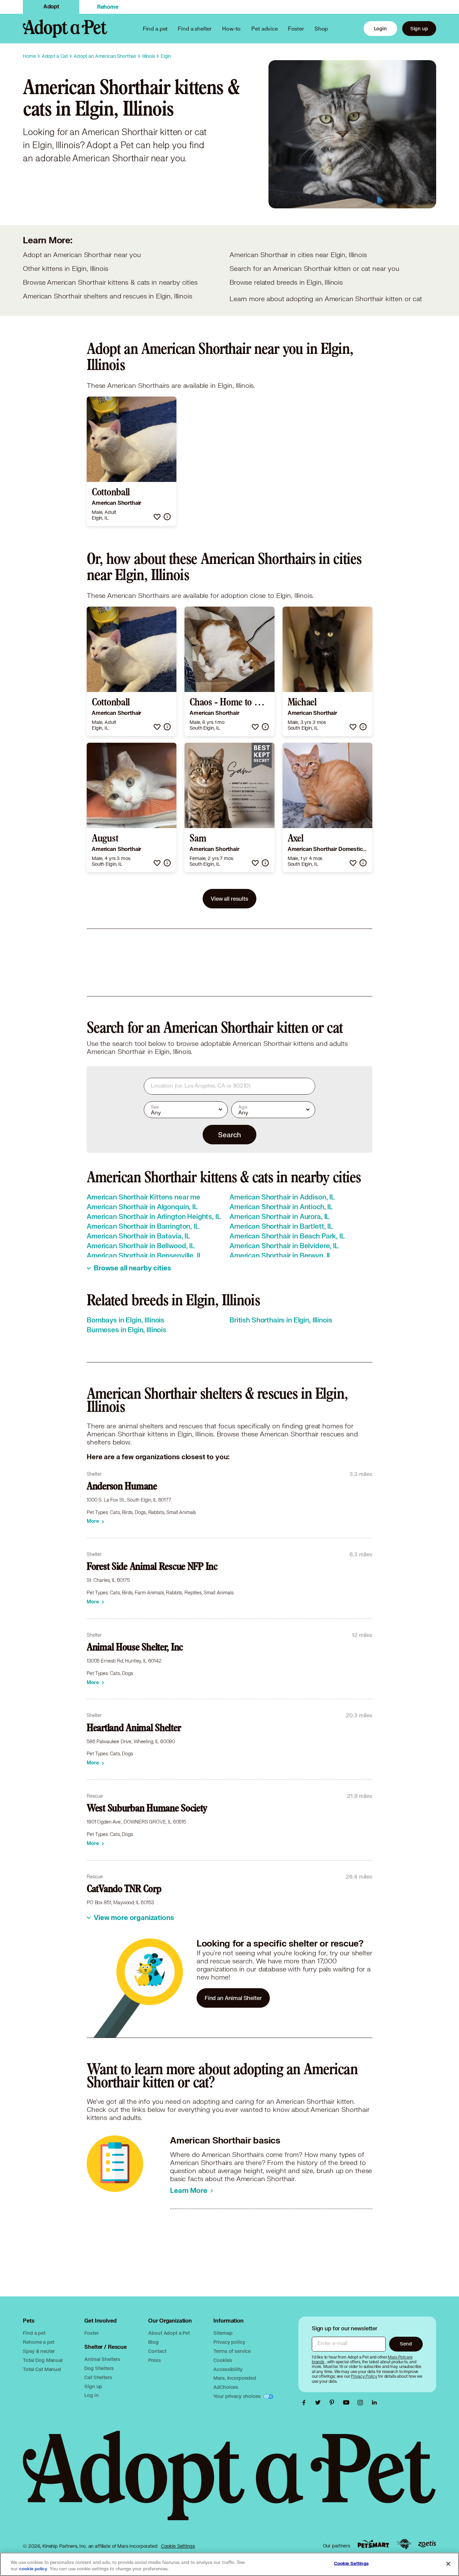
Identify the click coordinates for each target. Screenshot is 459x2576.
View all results (229, 898)
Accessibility (228, 2369)
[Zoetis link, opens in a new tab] (427, 2544)
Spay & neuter (39, 2351)
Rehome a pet (38, 2342)
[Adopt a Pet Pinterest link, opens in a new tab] (334, 2403)
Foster (296, 28)
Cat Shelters (98, 2377)
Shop (321, 28)
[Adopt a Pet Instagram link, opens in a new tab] (362, 2403)
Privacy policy (229, 2342)
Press (154, 2360)
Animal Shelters (102, 2359)
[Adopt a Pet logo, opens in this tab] (229, 2482)
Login (380, 28)
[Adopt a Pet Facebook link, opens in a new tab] (305, 2403)
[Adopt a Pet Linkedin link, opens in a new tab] (374, 2403)
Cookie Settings (178, 2546)
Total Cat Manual (42, 2369)
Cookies (223, 2360)
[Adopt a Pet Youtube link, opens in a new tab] (348, 2403)
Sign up (419, 28)
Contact (157, 2351)
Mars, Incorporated (235, 2378)
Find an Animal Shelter (233, 1998)
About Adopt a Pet (169, 2333)
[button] (157, 517)
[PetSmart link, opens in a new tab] (373, 2544)
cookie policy (33, 2569)
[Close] (448, 2564)
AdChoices (226, 2387)
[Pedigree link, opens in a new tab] (404, 2544)
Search (229, 1135)
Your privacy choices (238, 2396)
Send (406, 2344)
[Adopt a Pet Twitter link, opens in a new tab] (320, 2403)
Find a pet (34, 2333)
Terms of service (232, 2351)
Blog (153, 2342)
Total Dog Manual (43, 2360)
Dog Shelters (99, 2368)
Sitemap (223, 2333)
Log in (91, 2395)
